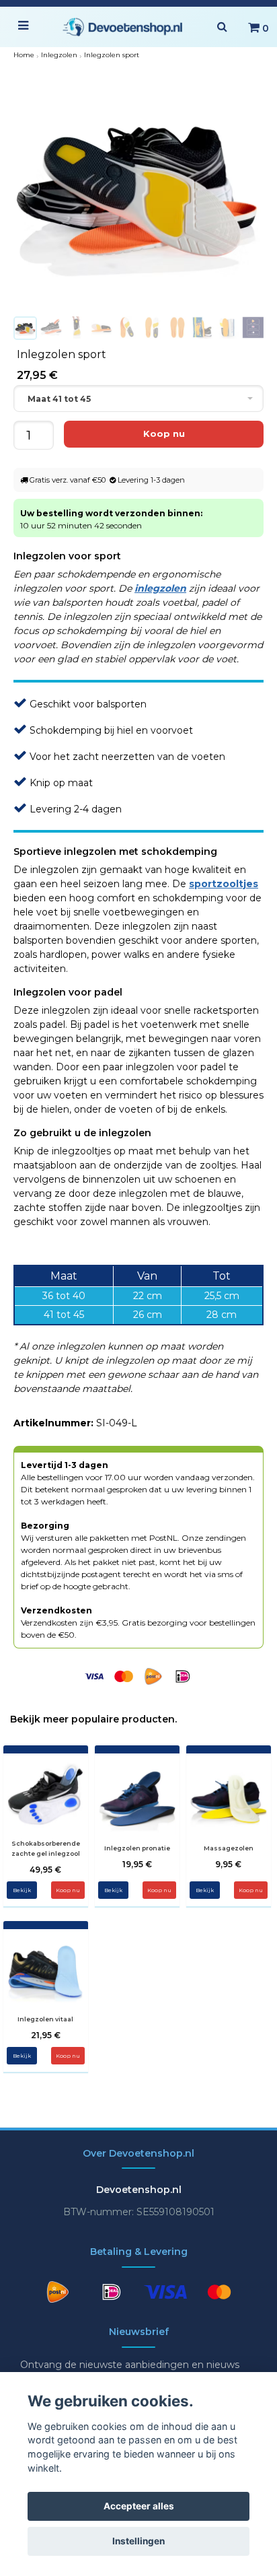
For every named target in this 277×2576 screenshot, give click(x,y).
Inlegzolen (59, 55)
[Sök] (222, 27)
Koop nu (68, 1890)
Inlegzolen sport (112, 55)
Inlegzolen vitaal (45, 2019)
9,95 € (228, 1864)
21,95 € (46, 2035)
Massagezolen (229, 1848)
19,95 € (137, 1864)
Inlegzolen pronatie (137, 1848)
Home (24, 55)
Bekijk (22, 1890)
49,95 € (45, 1870)
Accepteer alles (139, 2506)
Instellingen (138, 2541)
